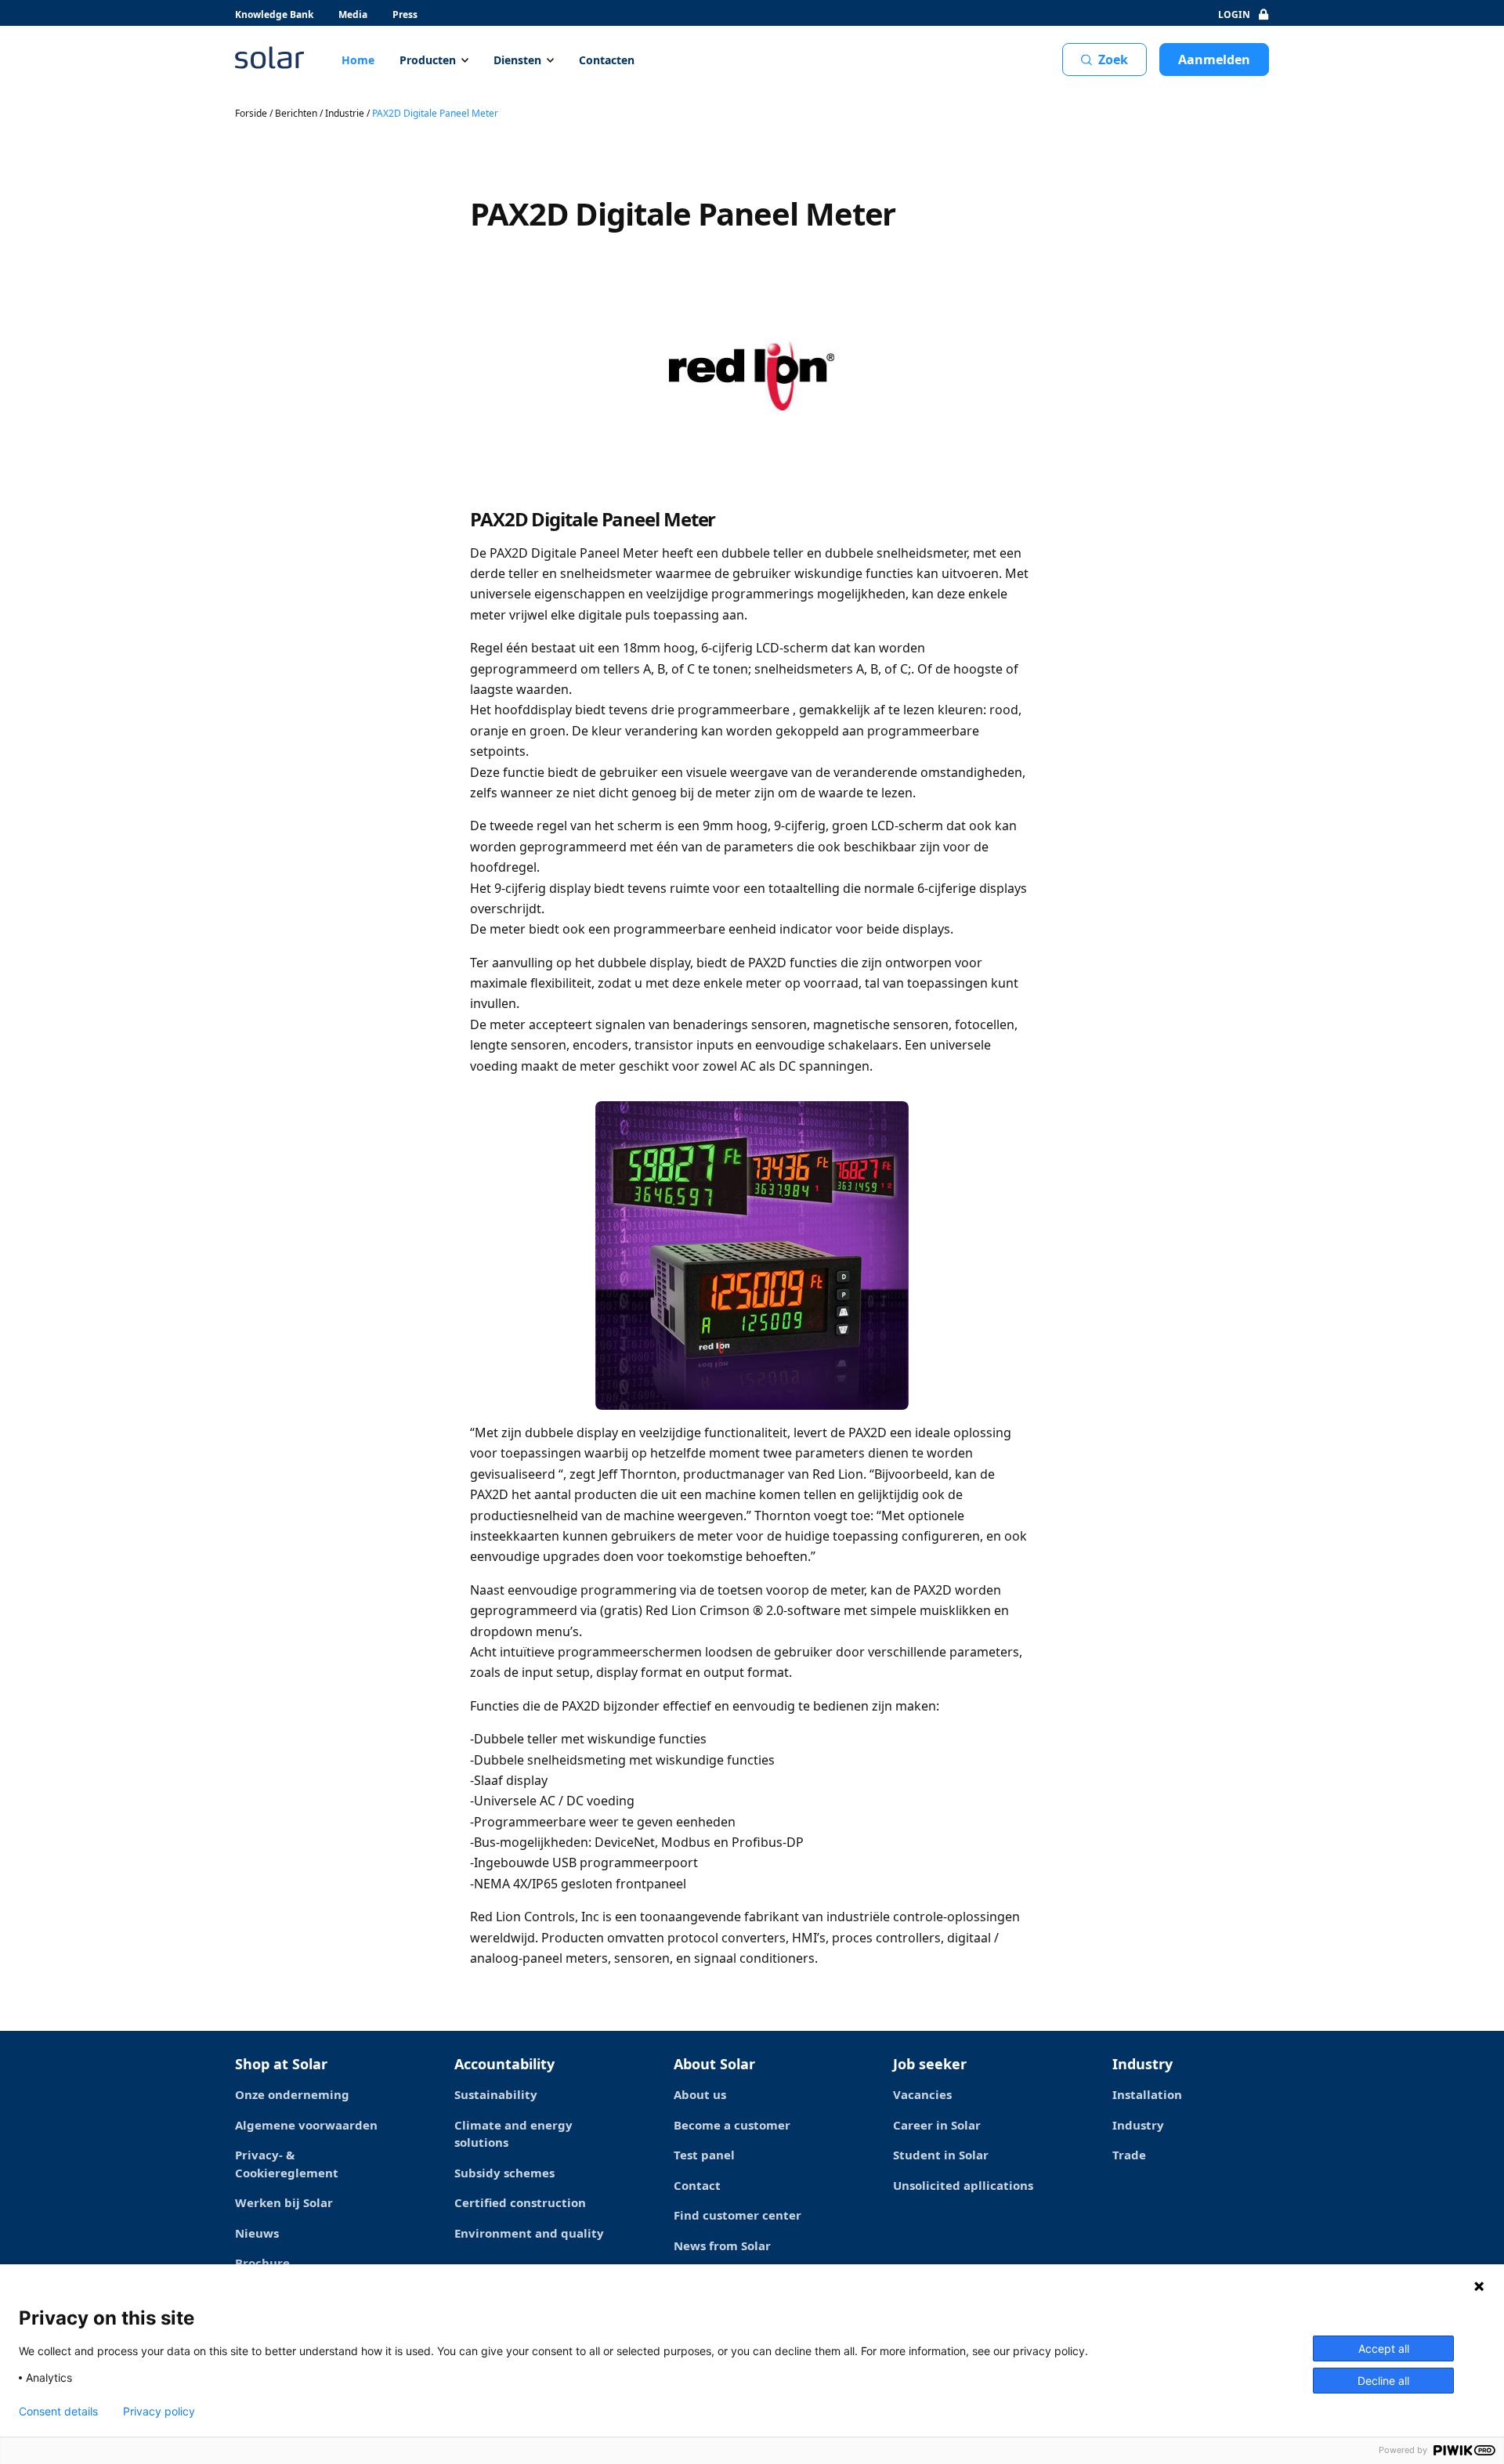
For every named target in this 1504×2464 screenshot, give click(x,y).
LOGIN (1234, 14)
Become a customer (732, 2125)
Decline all (1383, 2381)
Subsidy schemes (504, 2173)
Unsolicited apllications (963, 2185)
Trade (1129, 2155)
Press (405, 14)
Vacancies (922, 2094)
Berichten (296, 113)
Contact (697, 2185)
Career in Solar (937, 2125)
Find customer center (738, 2215)
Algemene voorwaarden (306, 2125)
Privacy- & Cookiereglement (287, 2164)
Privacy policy (159, 2412)
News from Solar (722, 2245)
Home (358, 60)
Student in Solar (941, 2155)
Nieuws (257, 2233)
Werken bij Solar (284, 2202)
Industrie (345, 113)
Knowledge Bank (274, 14)
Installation (1147, 2094)
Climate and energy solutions (513, 2134)
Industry (1138, 2125)
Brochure (262, 2263)
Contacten (607, 60)
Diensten (517, 60)
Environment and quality (529, 2233)
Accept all (1384, 2348)
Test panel (704, 2155)
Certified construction (520, 2202)
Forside (251, 113)
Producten (428, 60)
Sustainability (496, 2094)
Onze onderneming (292, 2094)
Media (353, 14)
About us (700, 2094)
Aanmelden (1214, 60)
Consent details (58, 2412)
